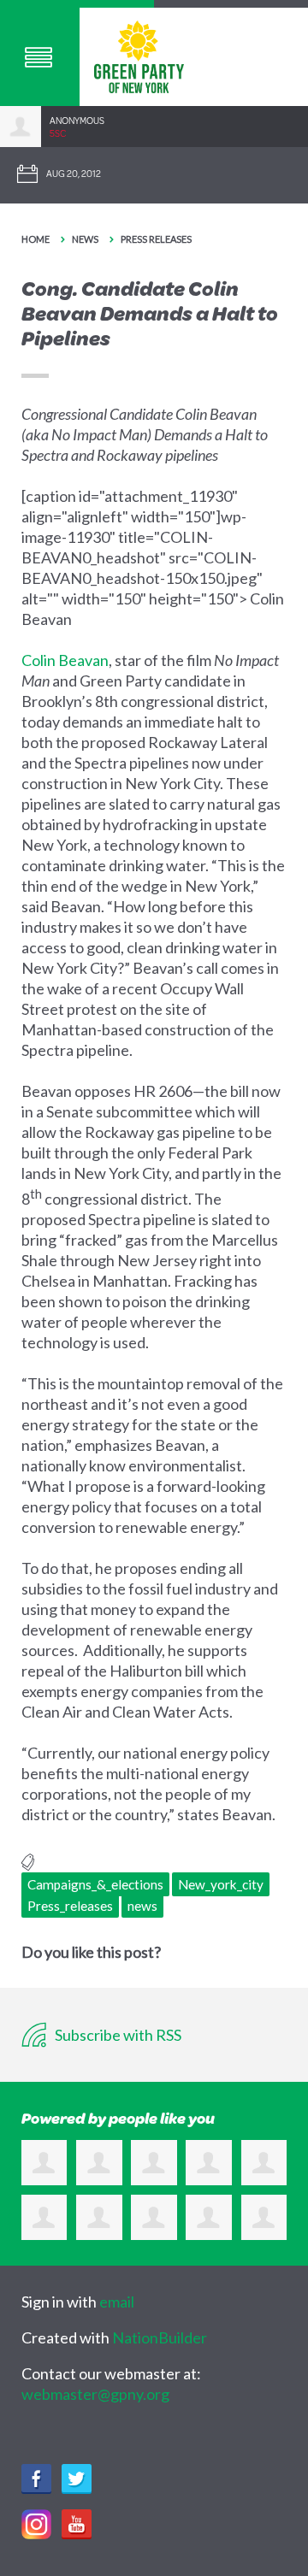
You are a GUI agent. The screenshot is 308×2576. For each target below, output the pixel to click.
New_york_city (221, 1884)
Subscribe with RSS (117, 2035)
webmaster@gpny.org (95, 2394)
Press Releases (156, 239)
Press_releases (70, 1906)
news (142, 1906)
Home (36, 239)
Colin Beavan (65, 660)
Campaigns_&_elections (95, 1884)
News (85, 239)
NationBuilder (160, 2337)
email (117, 2302)
